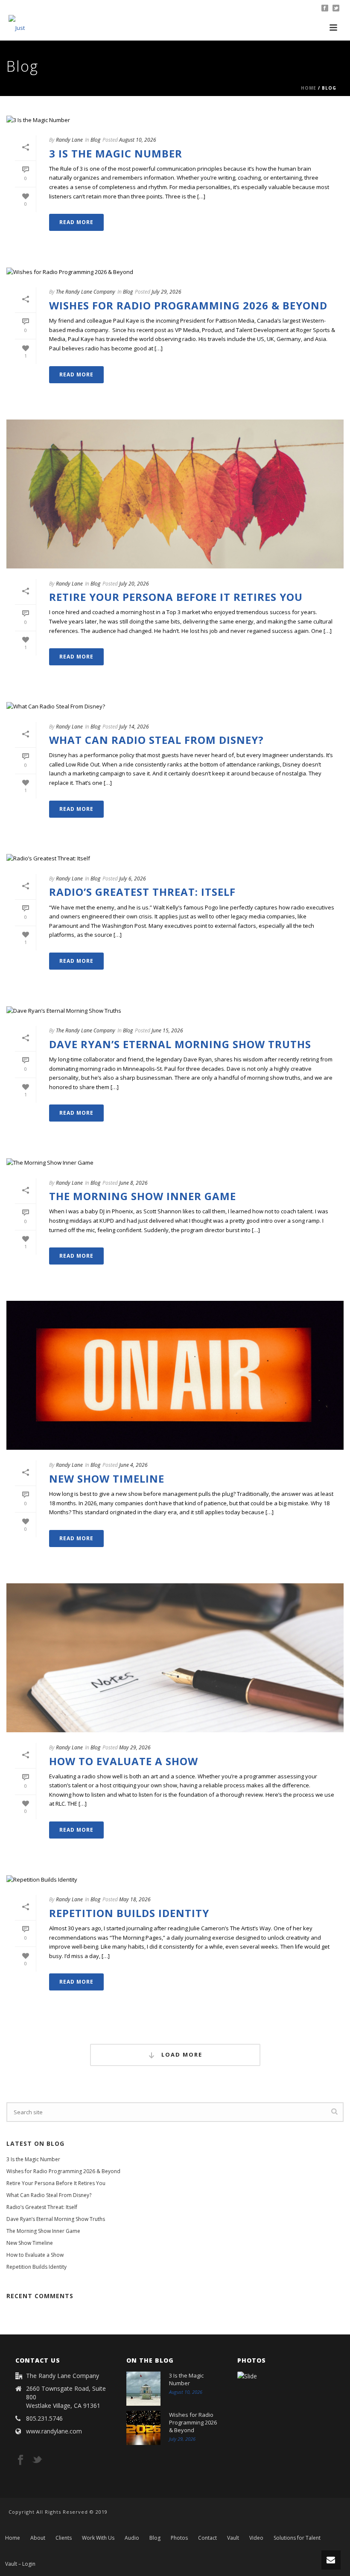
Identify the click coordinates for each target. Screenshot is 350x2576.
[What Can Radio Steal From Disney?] (175, 706)
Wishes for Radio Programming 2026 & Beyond (188, 305)
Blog (95, 140)
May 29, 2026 (135, 1747)
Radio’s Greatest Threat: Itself (142, 892)
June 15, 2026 (167, 1030)
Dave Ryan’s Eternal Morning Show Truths (180, 1044)
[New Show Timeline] (175, 1375)
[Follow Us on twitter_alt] (37, 2460)
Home (309, 88)
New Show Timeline (107, 1479)
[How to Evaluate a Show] (175, 1658)
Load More (181, 2054)
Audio (132, 2538)
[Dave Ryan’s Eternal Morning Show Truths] (175, 1011)
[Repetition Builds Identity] (175, 1880)
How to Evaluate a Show (124, 1761)
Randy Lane (69, 140)
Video (256, 2538)
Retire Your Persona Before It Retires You (176, 597)
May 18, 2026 (135, 1899)
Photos (179, 2538)
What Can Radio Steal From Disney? (156, 740)
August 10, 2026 (138, 140)
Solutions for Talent (297, 2538)
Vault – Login (20, 2564)
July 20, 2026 (134, 584)
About (38, 2538)
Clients (64, 2538)
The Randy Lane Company (86, 292)
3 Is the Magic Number (116, 153)
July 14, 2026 (134, 727)
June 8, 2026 (133, 1183)
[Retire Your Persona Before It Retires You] (175, 494)
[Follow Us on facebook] (20, 2460)
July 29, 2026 (166, 292)
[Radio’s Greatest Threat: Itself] (175, 859)
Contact (207, 2538)
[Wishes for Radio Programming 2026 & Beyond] (175, 272)
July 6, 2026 (133, 879)
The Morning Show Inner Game (143, 1196)
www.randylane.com (54, 2431)
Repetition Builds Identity (129, 1913)
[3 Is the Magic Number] (175, 120)
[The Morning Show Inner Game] (175, 1163)
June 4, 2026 (133, 1465)
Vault (233, 2538)
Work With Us (98, 2538)
